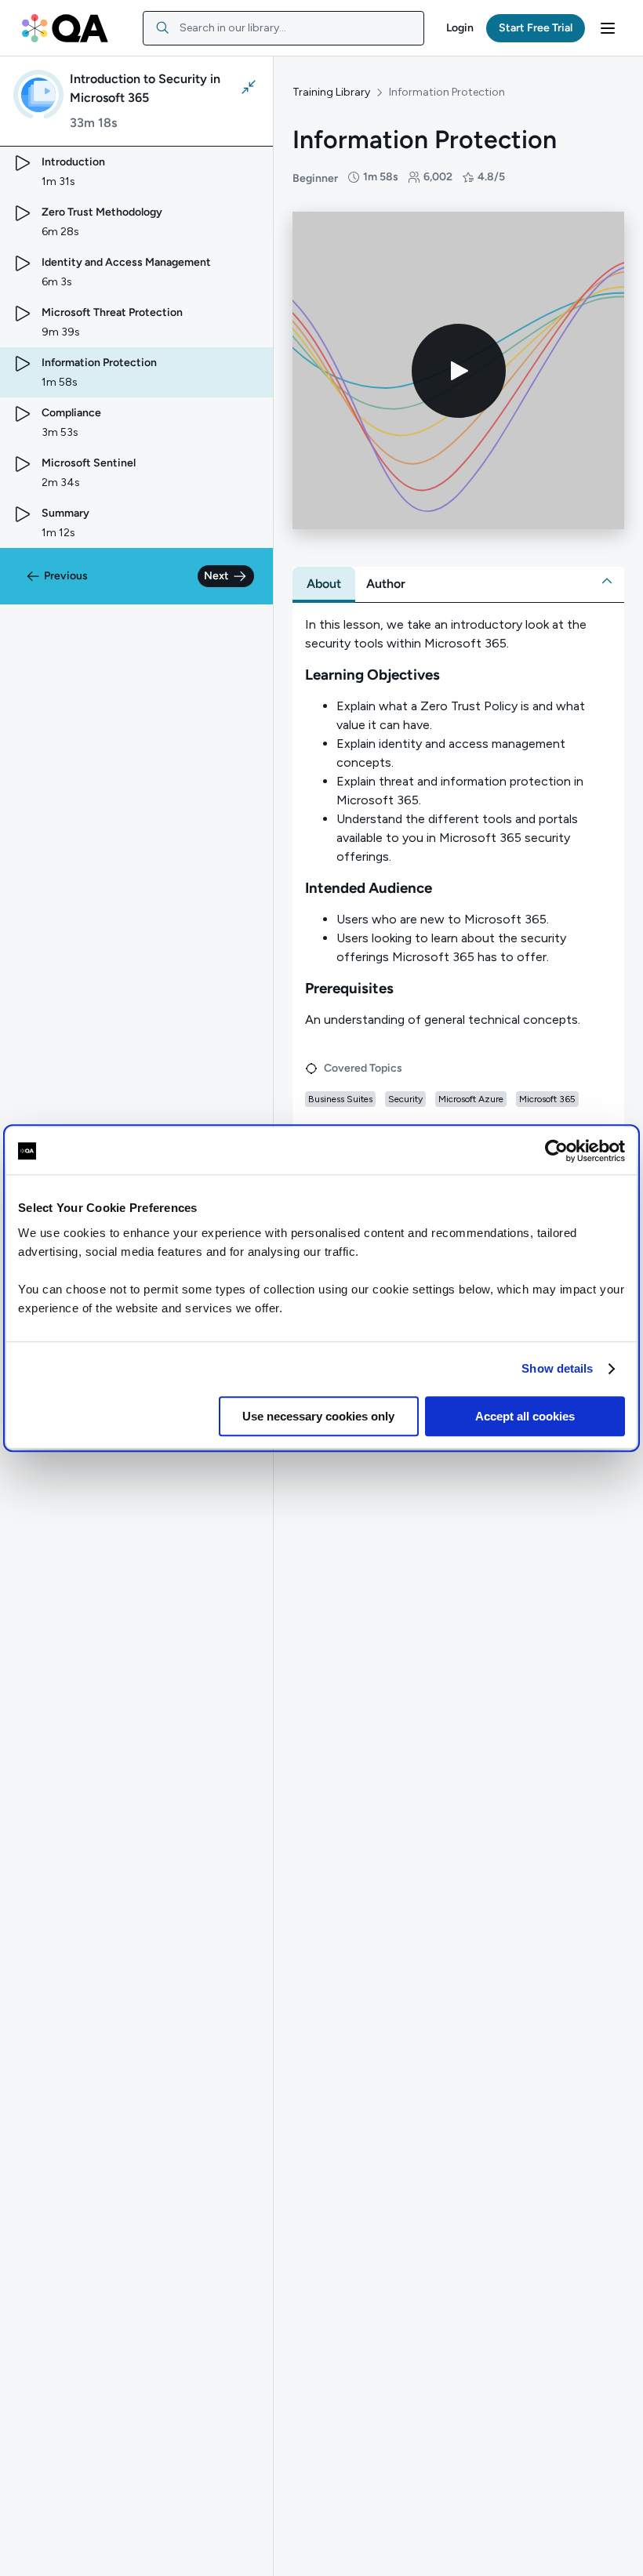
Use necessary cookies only (318, 1416)
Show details (557, 1368)
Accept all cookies (525, 1416)
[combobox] (283, 28)
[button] (460, 28)
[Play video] (459, 371)
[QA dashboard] (65, 28)
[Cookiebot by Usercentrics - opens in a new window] (556, 1151)
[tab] (324, 584)
